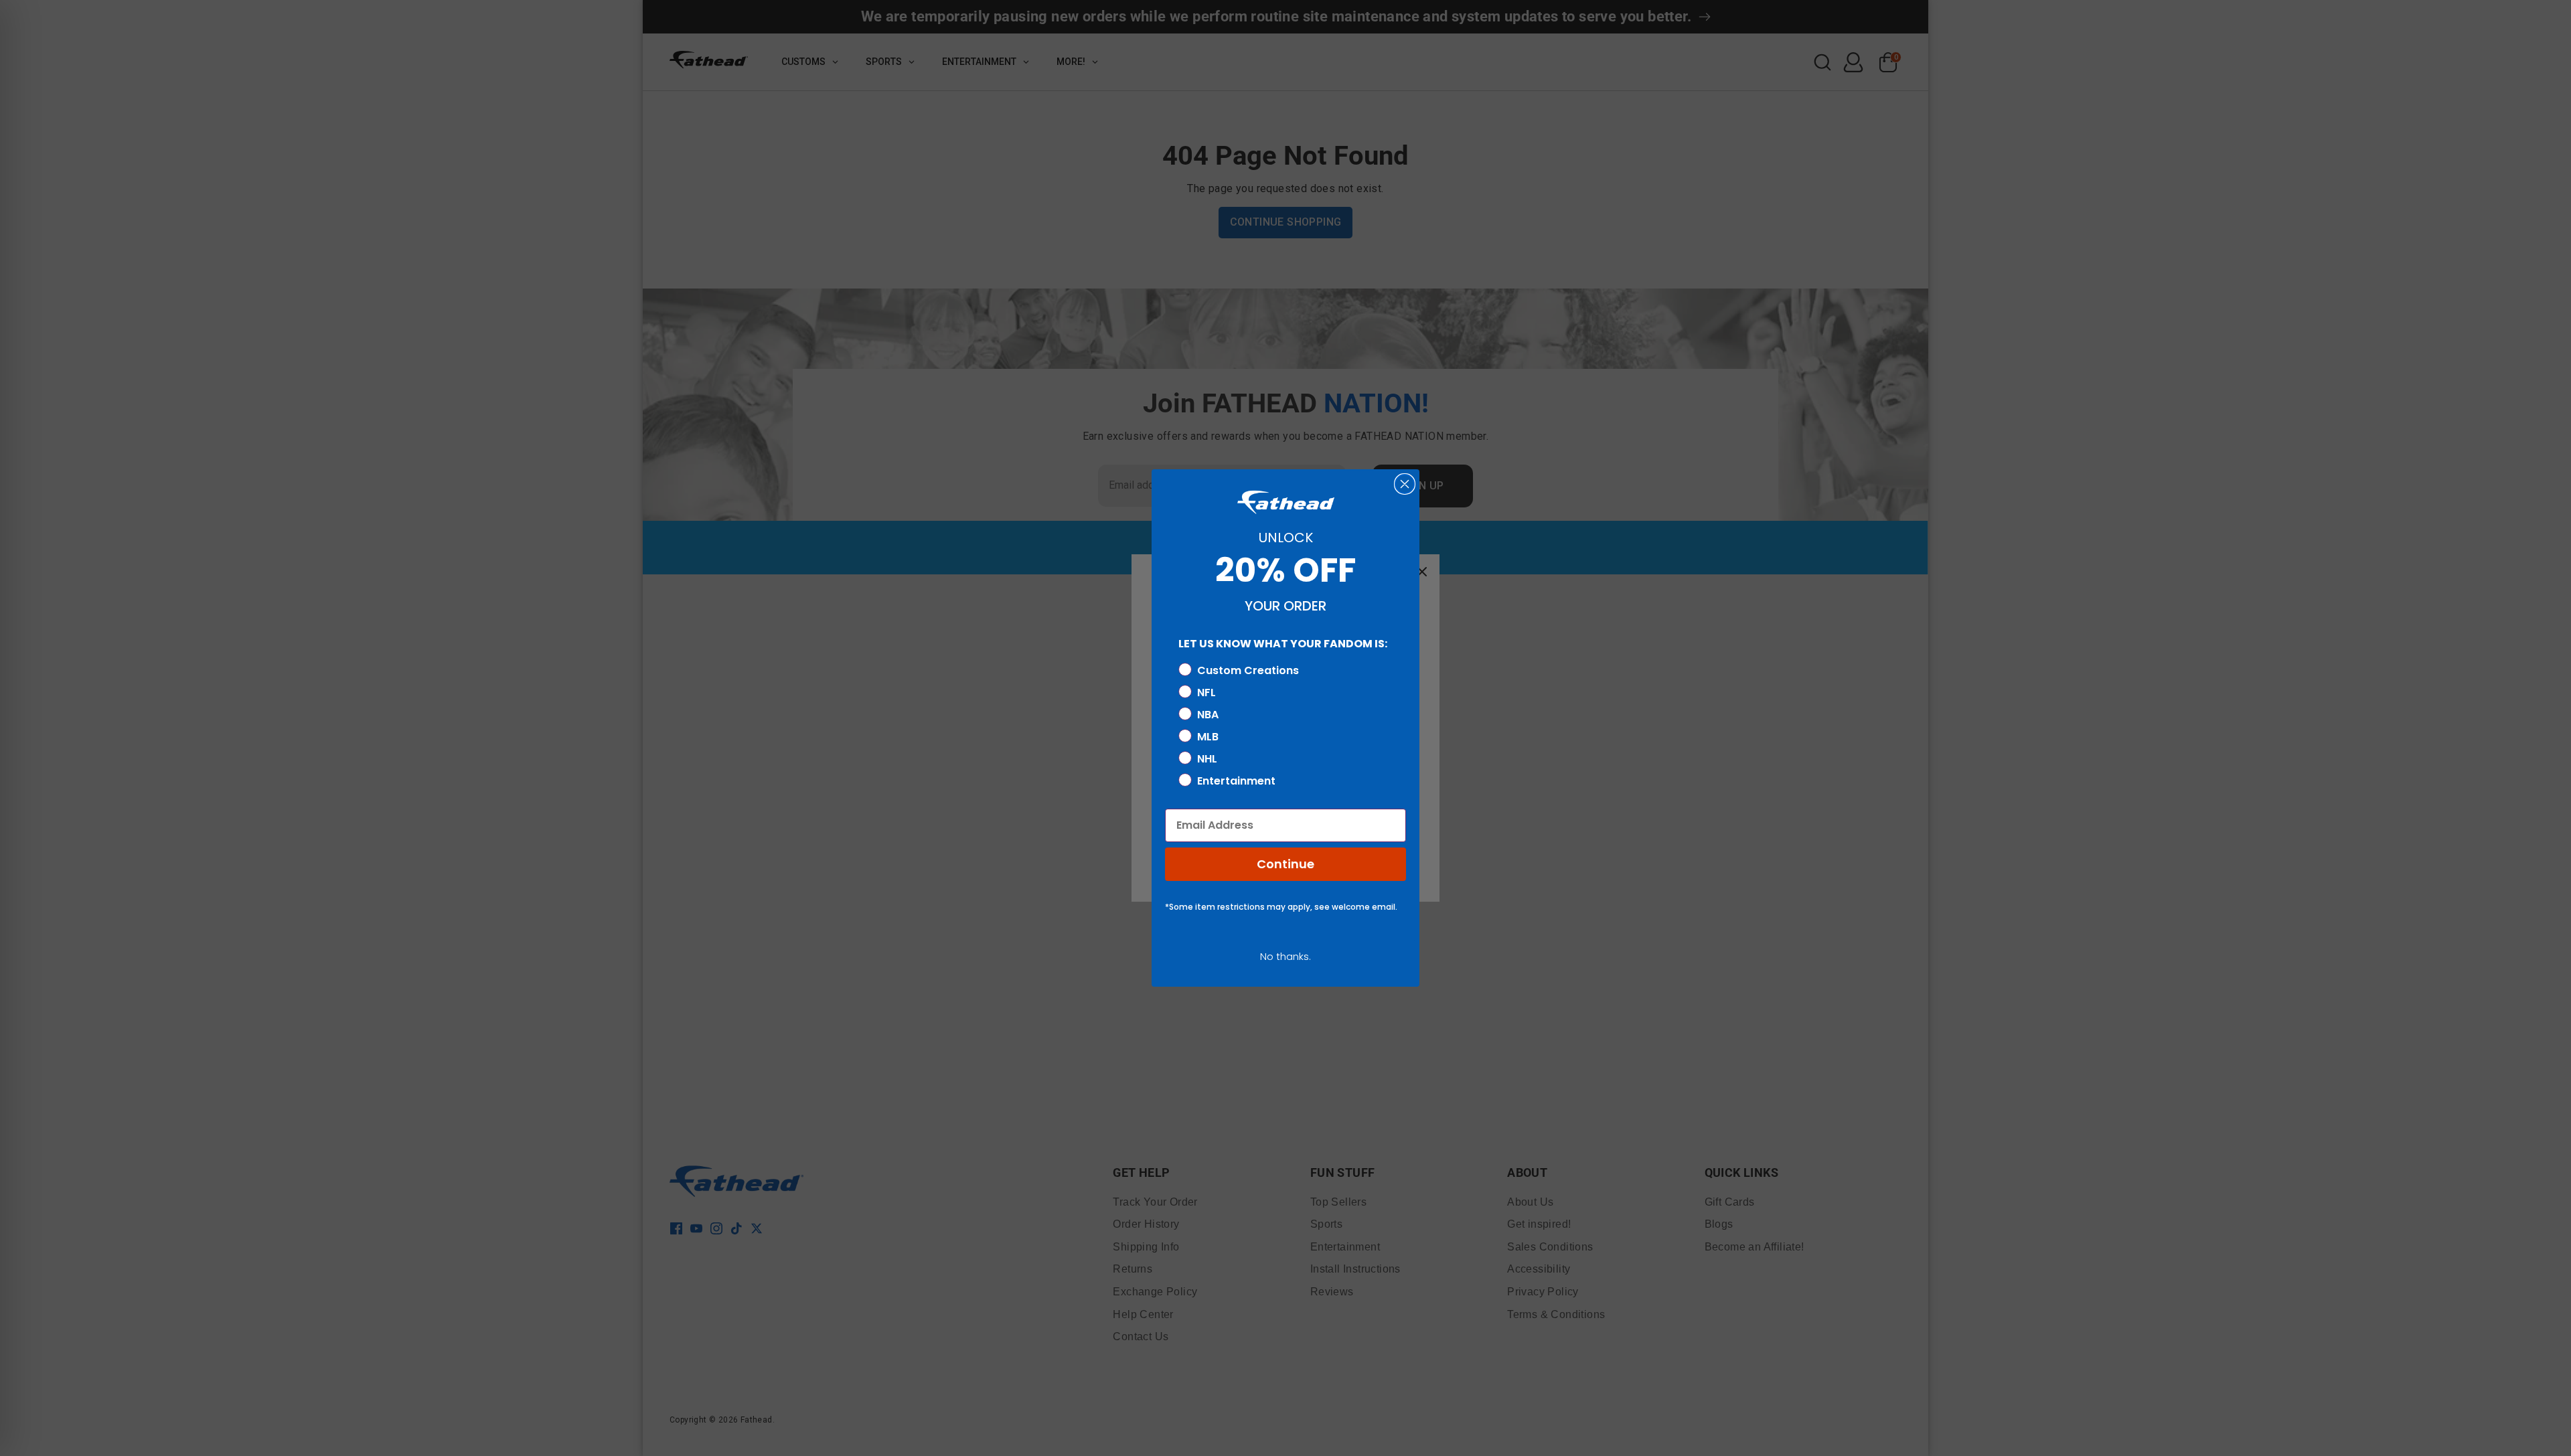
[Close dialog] (1405, 484)
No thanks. (1285, 956)
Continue (1285, 864)
